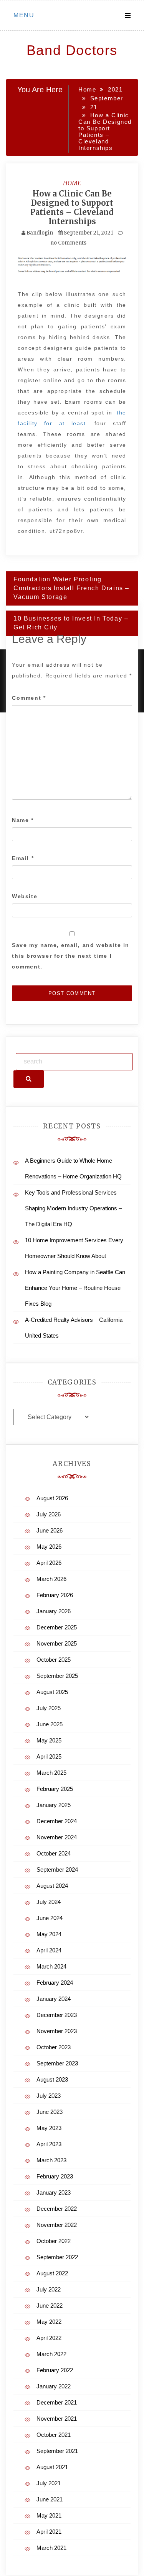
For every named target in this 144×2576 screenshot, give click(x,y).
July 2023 (49, 2096)
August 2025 (52, 1692)
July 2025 (49, 1708)
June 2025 (50, 1724)
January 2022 (54, 2386)
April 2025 (49, 1756)
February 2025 (55, 1789)
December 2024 (57, 1821)
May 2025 (49, 1740)
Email (23, 858)
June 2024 (50, 1918)
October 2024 (54, 1853)
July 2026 (49, 1514)
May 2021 (49, 2515)
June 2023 (50, 2112)
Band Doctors (72, 50)
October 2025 (54, 1660)
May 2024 (49, 1934)
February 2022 (55, 2370)
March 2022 (51, 2354)
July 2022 (49, 2289)
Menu (24, 15)
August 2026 (52, 1498)
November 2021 (57, 2419)
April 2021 (49, 2532)
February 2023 (55, 2176)
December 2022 (57, 2209)
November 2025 (57, 1643)
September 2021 (57, 2451)
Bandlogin (40, 233)
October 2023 (54, 2047)
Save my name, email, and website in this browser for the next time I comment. (71, 956)
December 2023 (57, 2015)
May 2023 (49, 2128)
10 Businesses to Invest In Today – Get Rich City (71, 623)
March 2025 (51, 1773)
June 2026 (50, 1530)
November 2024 (57, 1837)
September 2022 (57, 2257)
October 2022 (54, 2241)
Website (25, 896)
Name (23, 820)
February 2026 (55, 1595)
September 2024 (57, 1870)
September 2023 (57, 2063)
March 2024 (51, 1966)
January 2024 (54, 1999)
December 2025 (57, 1627)
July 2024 (49, 1902)
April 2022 (49, 2338)
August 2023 (52, 2079)
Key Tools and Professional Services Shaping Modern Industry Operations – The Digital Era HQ (73, 1208)
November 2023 (57, 2031)
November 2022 (57, 2225)
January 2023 (54, 2192)
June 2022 (50, 2306)
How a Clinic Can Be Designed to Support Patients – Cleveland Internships (72, 207)
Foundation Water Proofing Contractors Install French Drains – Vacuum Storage (71, 588)
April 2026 (49, 1563)
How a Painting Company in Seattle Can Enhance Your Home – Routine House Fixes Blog (75, 1288)
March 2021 (51, 2548)
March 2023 (51, 2160)
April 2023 (49, 2144)
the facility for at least (72, 418)
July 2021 (49, 2483)
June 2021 (50, 2499)
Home (72, 183)
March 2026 (51, 1579)
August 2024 (52, 1886)
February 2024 (55, 1983)
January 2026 (54, 1611)
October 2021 (54, 2435)
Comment (29, 698)
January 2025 (54, 1805)
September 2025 (57, 1676)
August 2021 (52, 2467)
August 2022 (52, 2273)
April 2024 (49, 1950)
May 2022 (49, 2322)
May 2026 (49, 1547)
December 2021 (57, 2402)
